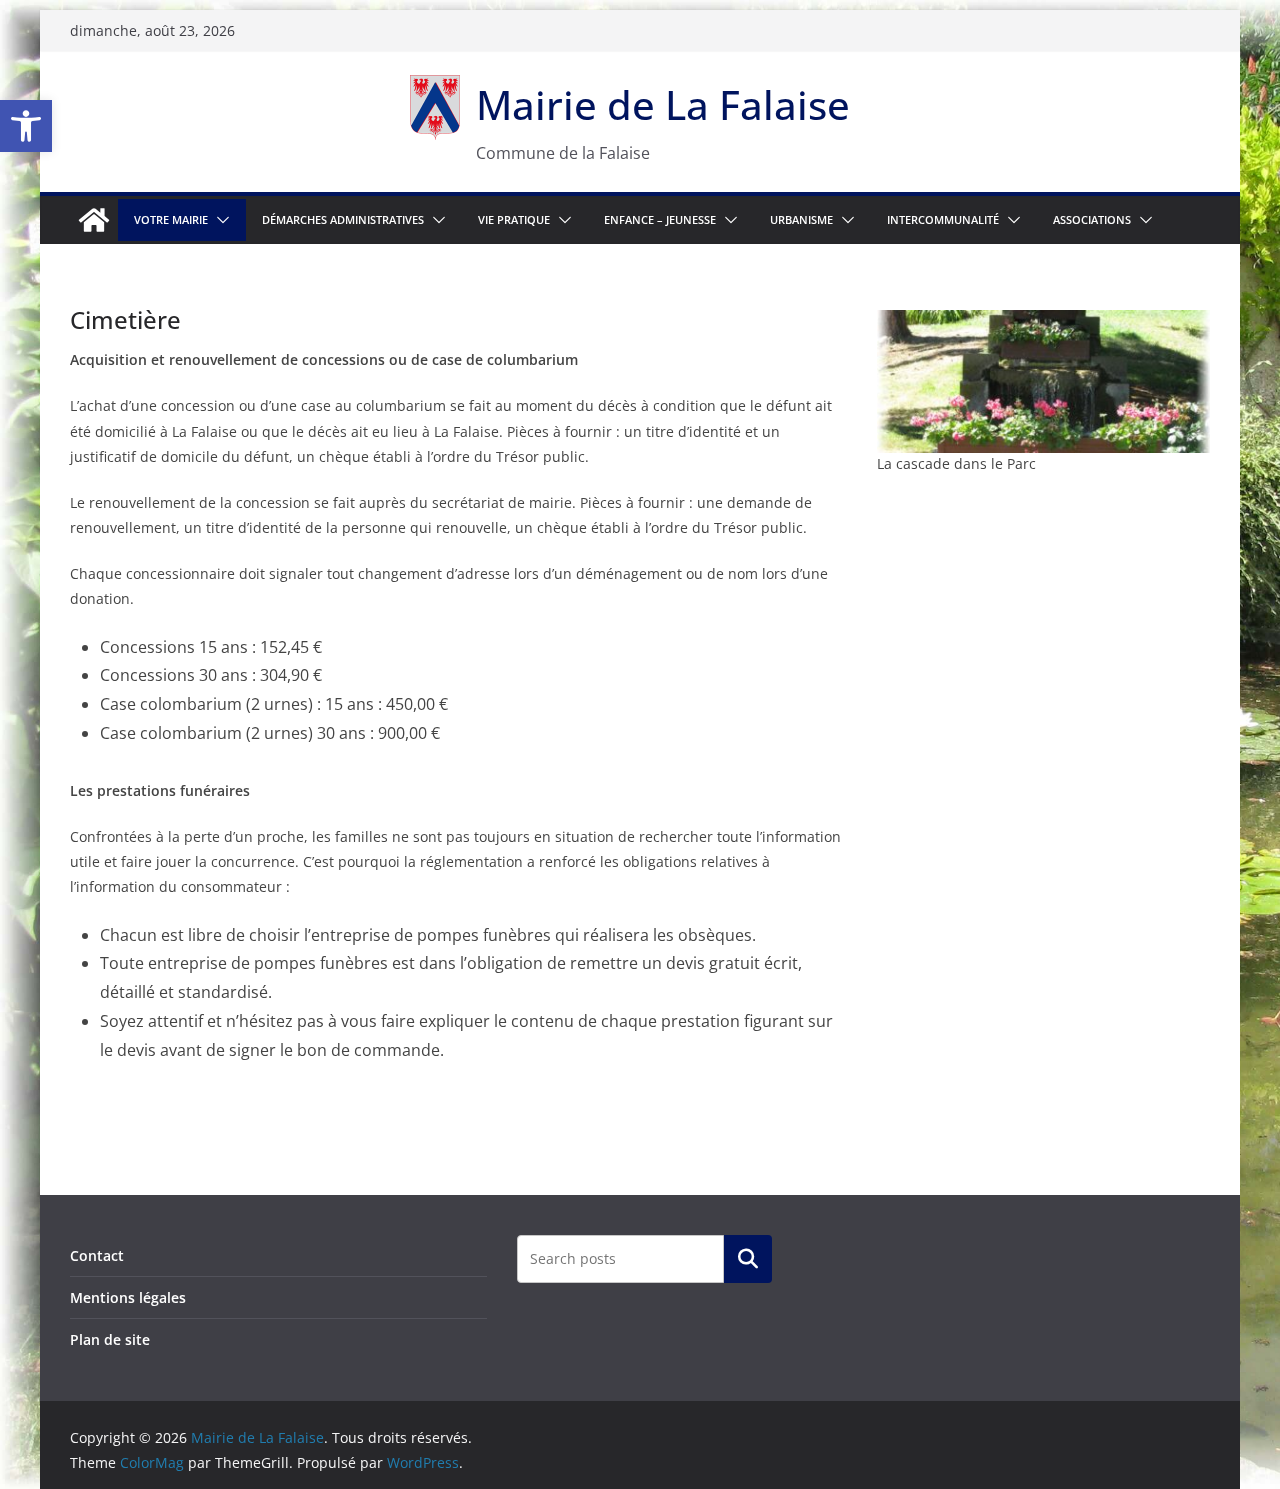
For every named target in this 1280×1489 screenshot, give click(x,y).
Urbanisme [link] (801, 219)
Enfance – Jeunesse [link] (660, 219)
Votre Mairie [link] (171, 219)
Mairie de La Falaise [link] (663, 104)
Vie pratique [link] (514, 219)
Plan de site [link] (110, 1339)
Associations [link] (1092, 219)
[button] (219, 220)
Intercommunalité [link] (943, 219)
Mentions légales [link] (128, 1297)
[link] (26, 126)
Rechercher (748, 1259)
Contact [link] (97, 1255)
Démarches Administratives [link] (343, 219)
